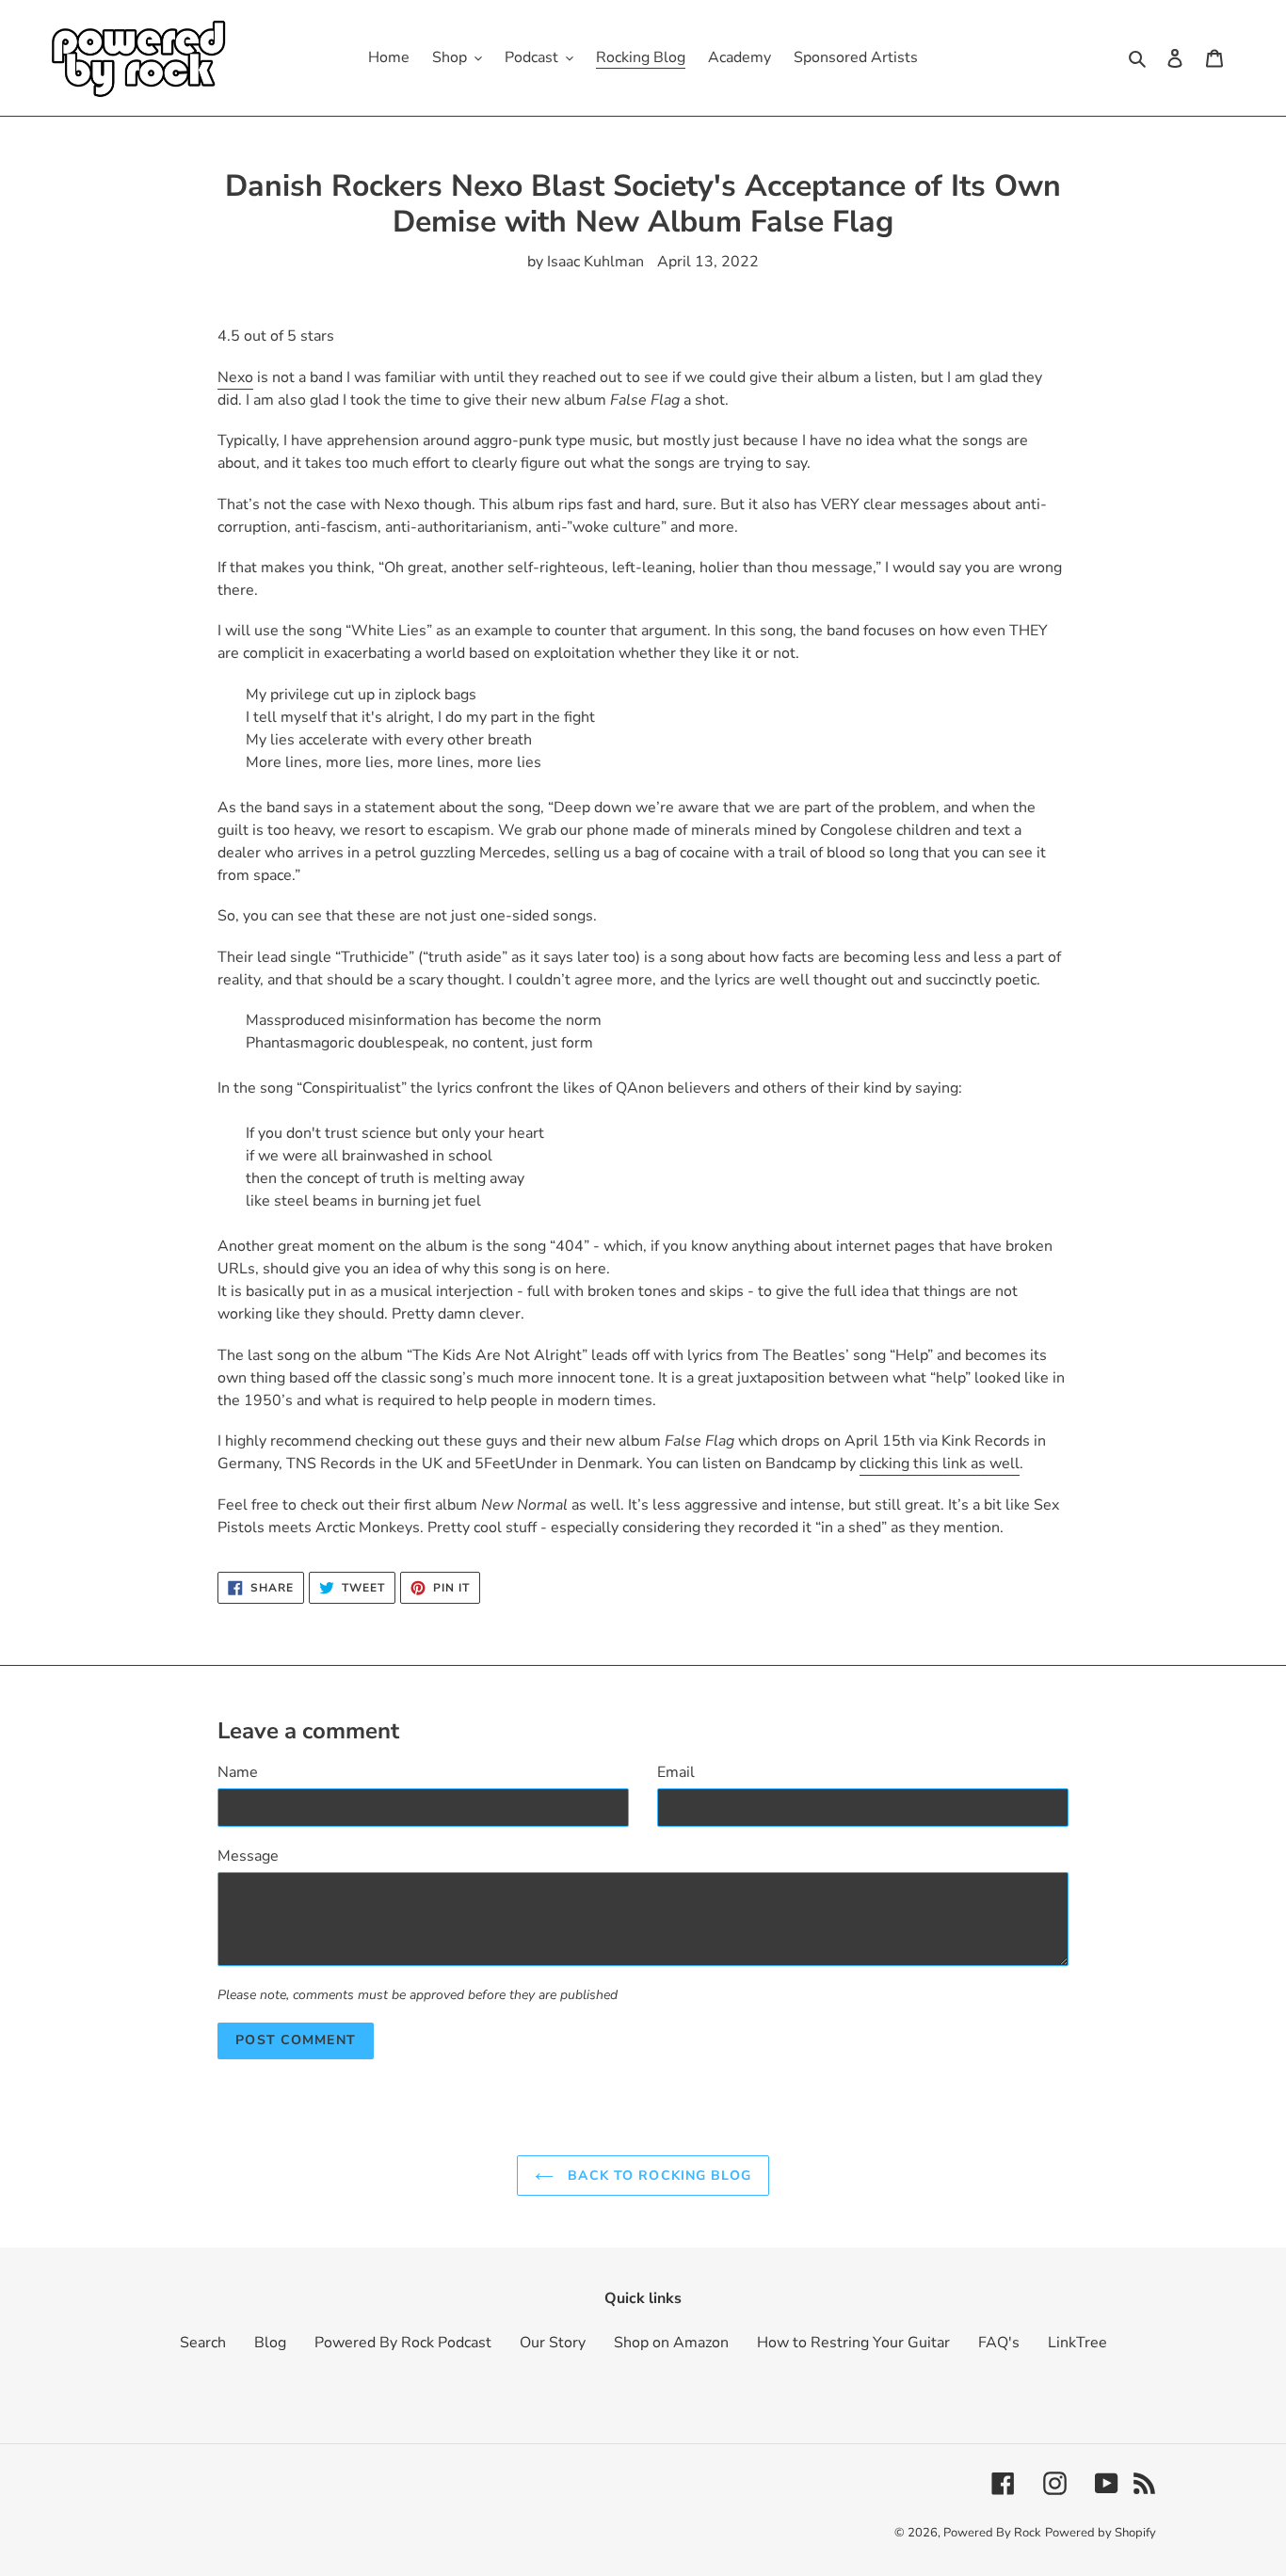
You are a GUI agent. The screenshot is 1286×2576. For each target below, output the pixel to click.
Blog (270, 2343)
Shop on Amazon (671, 2343)
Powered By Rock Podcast (403, 2343)
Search (203, 2343)
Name (238, 1772)
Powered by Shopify (1101, 2533)
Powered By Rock (992, 2533)
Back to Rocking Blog (657, 2176)
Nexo (235, 377)
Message (248, 1856)
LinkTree (1077, 2343)
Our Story (553, 2343)
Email (676, 1772)
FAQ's (999, 2343)
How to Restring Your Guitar (853, 2343)
